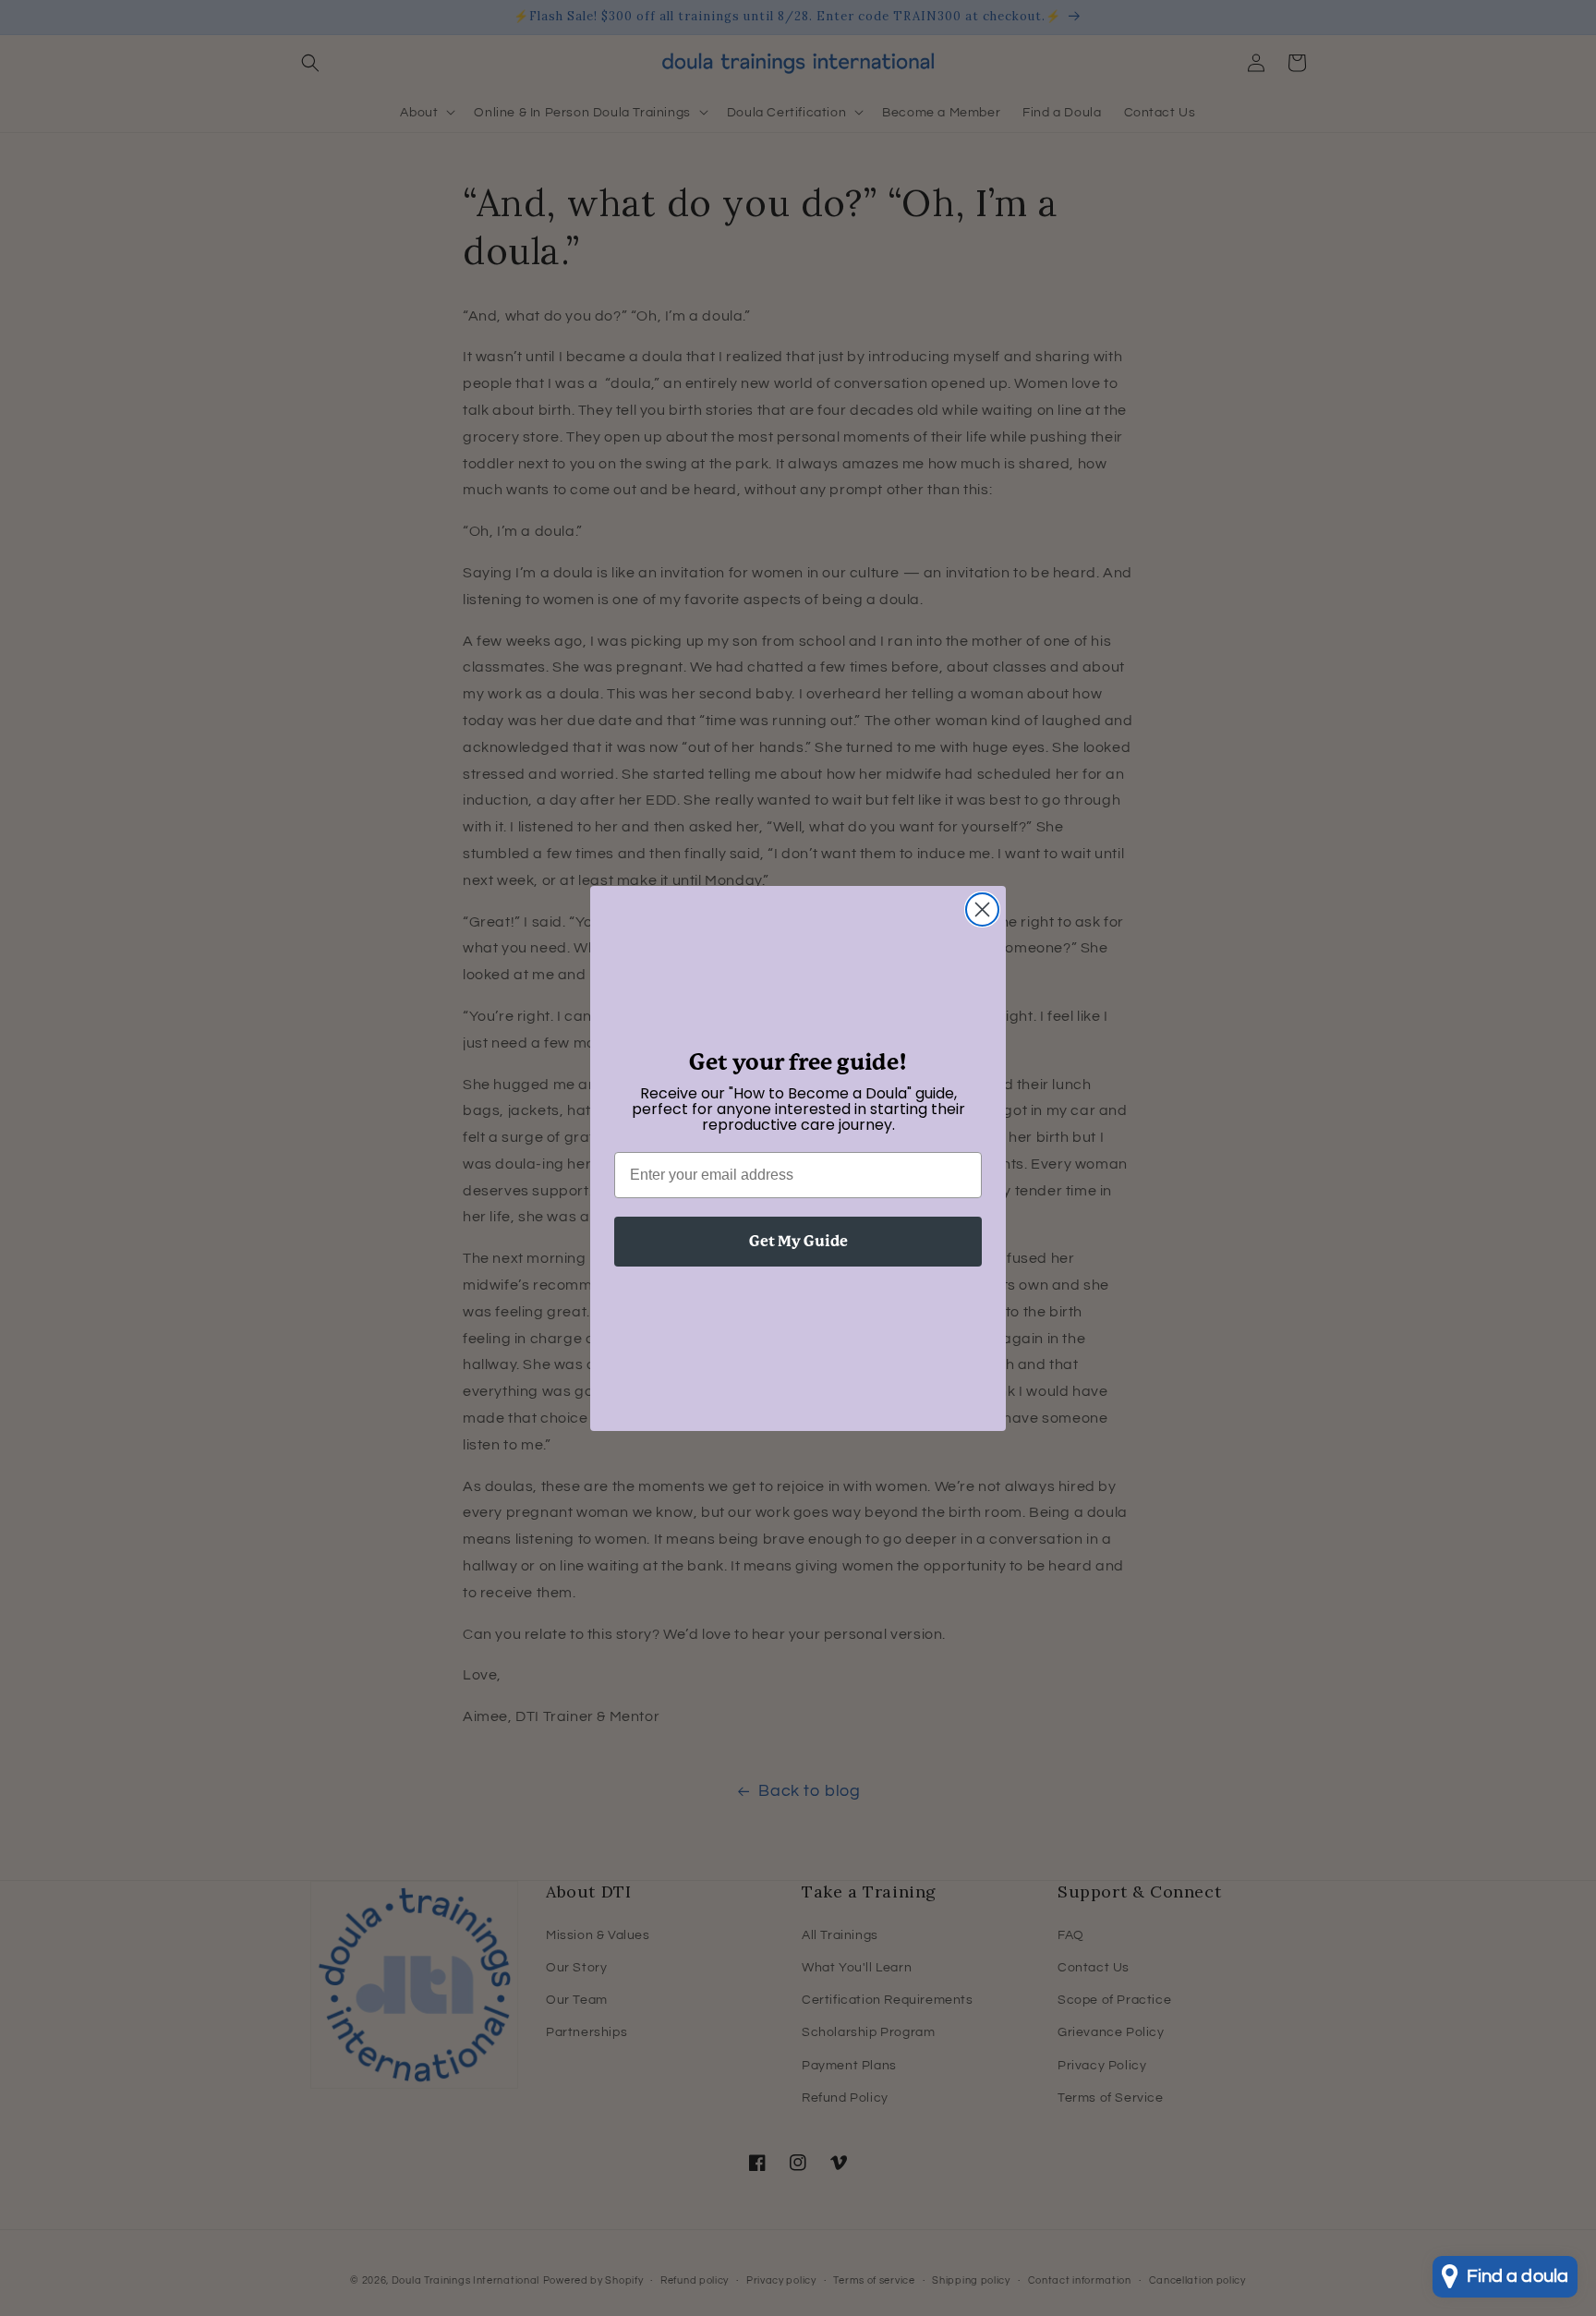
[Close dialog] (982, 909)
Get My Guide (798, 1241)
